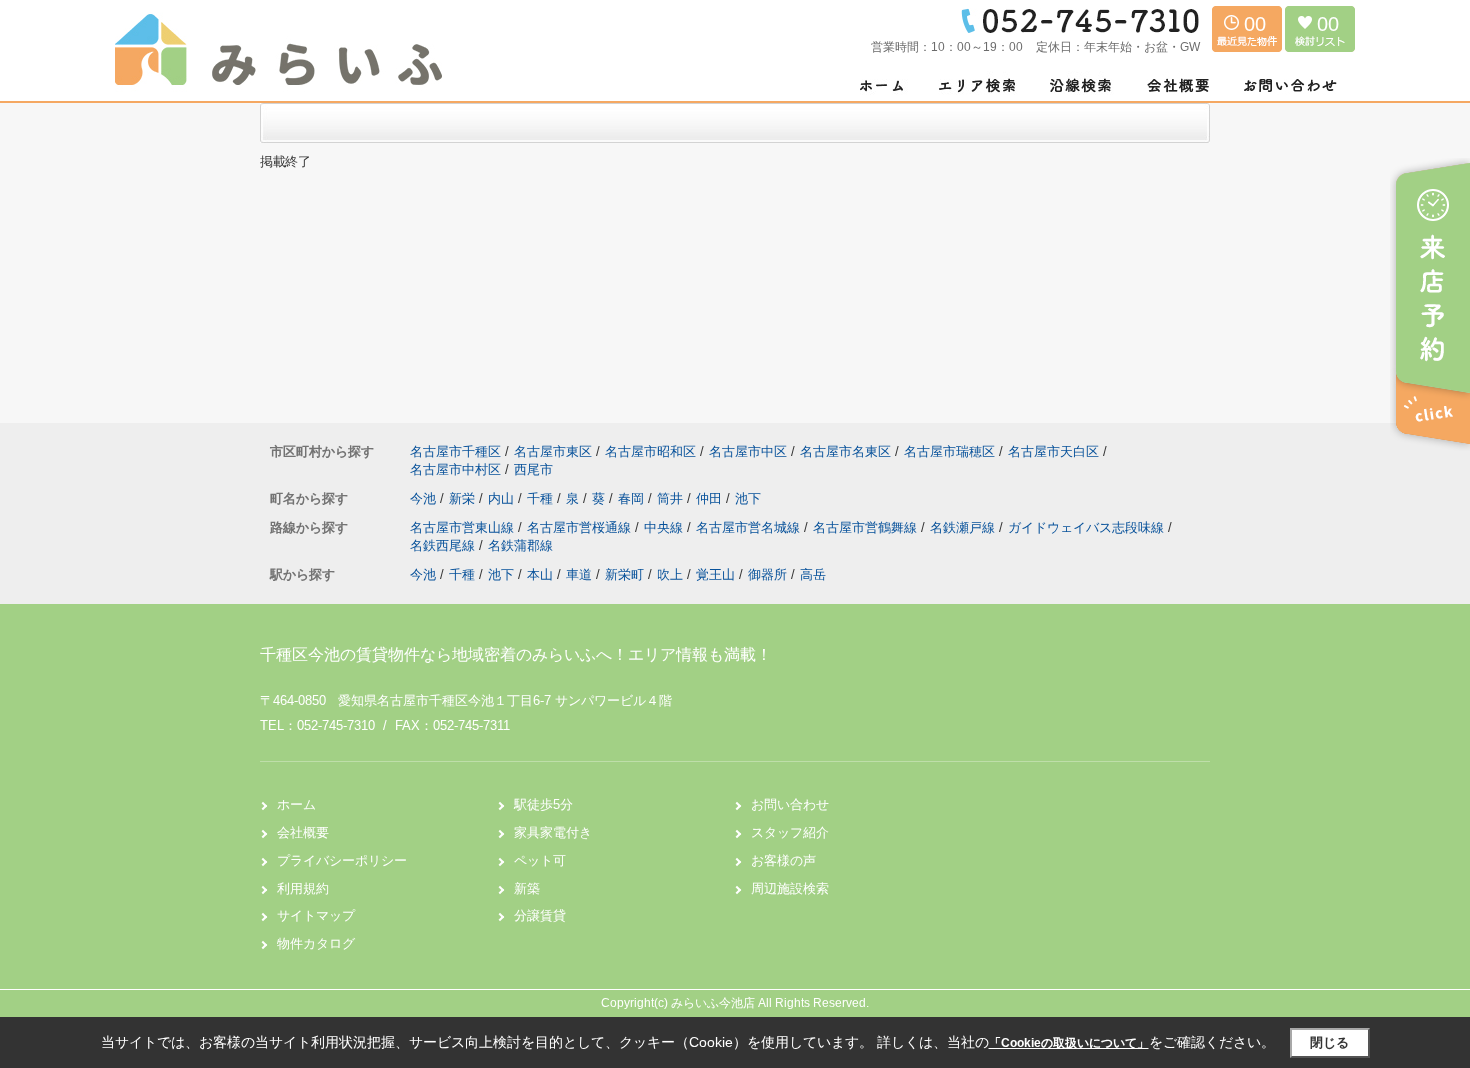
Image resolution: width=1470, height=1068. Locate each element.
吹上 (670, 574)
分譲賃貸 (540, 915)
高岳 (813, 574)
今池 (425, 498)
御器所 (767, 574)
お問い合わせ (790, 804)
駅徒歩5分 (543, 804)
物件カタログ (316, 943)
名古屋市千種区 (455, 451)
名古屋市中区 (748, 451)
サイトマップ (316, 915)
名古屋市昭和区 (650, 451)
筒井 (672, 498)
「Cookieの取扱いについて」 (1069, 1043)
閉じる (1329, 1042)
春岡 (633, 498)
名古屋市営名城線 (750, 527)
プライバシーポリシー (342, 860)
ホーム (296, 804)
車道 (579, 574)
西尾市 (533, 469)
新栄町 (624, 574)
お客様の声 (783, 860)
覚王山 (715, 574)
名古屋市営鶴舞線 (867, 527)
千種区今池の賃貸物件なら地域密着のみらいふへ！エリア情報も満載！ (516, 654)
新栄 (464, 498)
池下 (748, 498)
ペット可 (540, 860)
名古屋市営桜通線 (581, 527)
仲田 (711, 498)
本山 (540, 574)
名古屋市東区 (553, 451)
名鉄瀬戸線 (964, 527)
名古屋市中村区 (455, 469)
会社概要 (303, 832)
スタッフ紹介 (790, 832)
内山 (503, 498)
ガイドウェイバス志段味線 (1088, 527)
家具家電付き (553, 832)
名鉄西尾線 (444, 545)
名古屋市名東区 (845, 451)
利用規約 (303, 888)
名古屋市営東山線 (464, 527)
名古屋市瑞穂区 (949, 451)
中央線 (665, 527)
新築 (527, 888)
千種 (542, 498)
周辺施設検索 (790, 888)
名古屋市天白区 (1053, 451)
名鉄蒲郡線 (520, 545)
